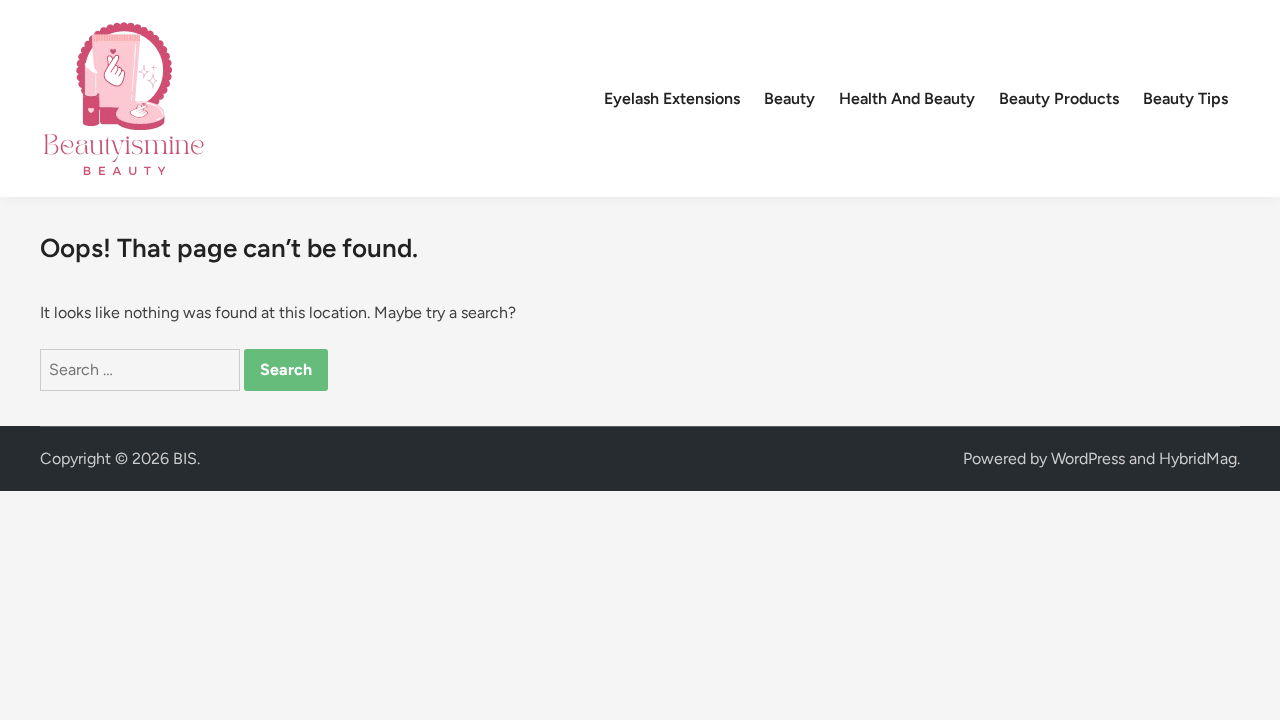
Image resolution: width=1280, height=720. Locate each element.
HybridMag (1198, 458)
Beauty (789, 98)
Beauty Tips (1185, 98)
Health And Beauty (907, 98)
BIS (185, 458)
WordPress (1088, 458)
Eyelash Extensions (672, 98)
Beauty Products (1059, 98)
